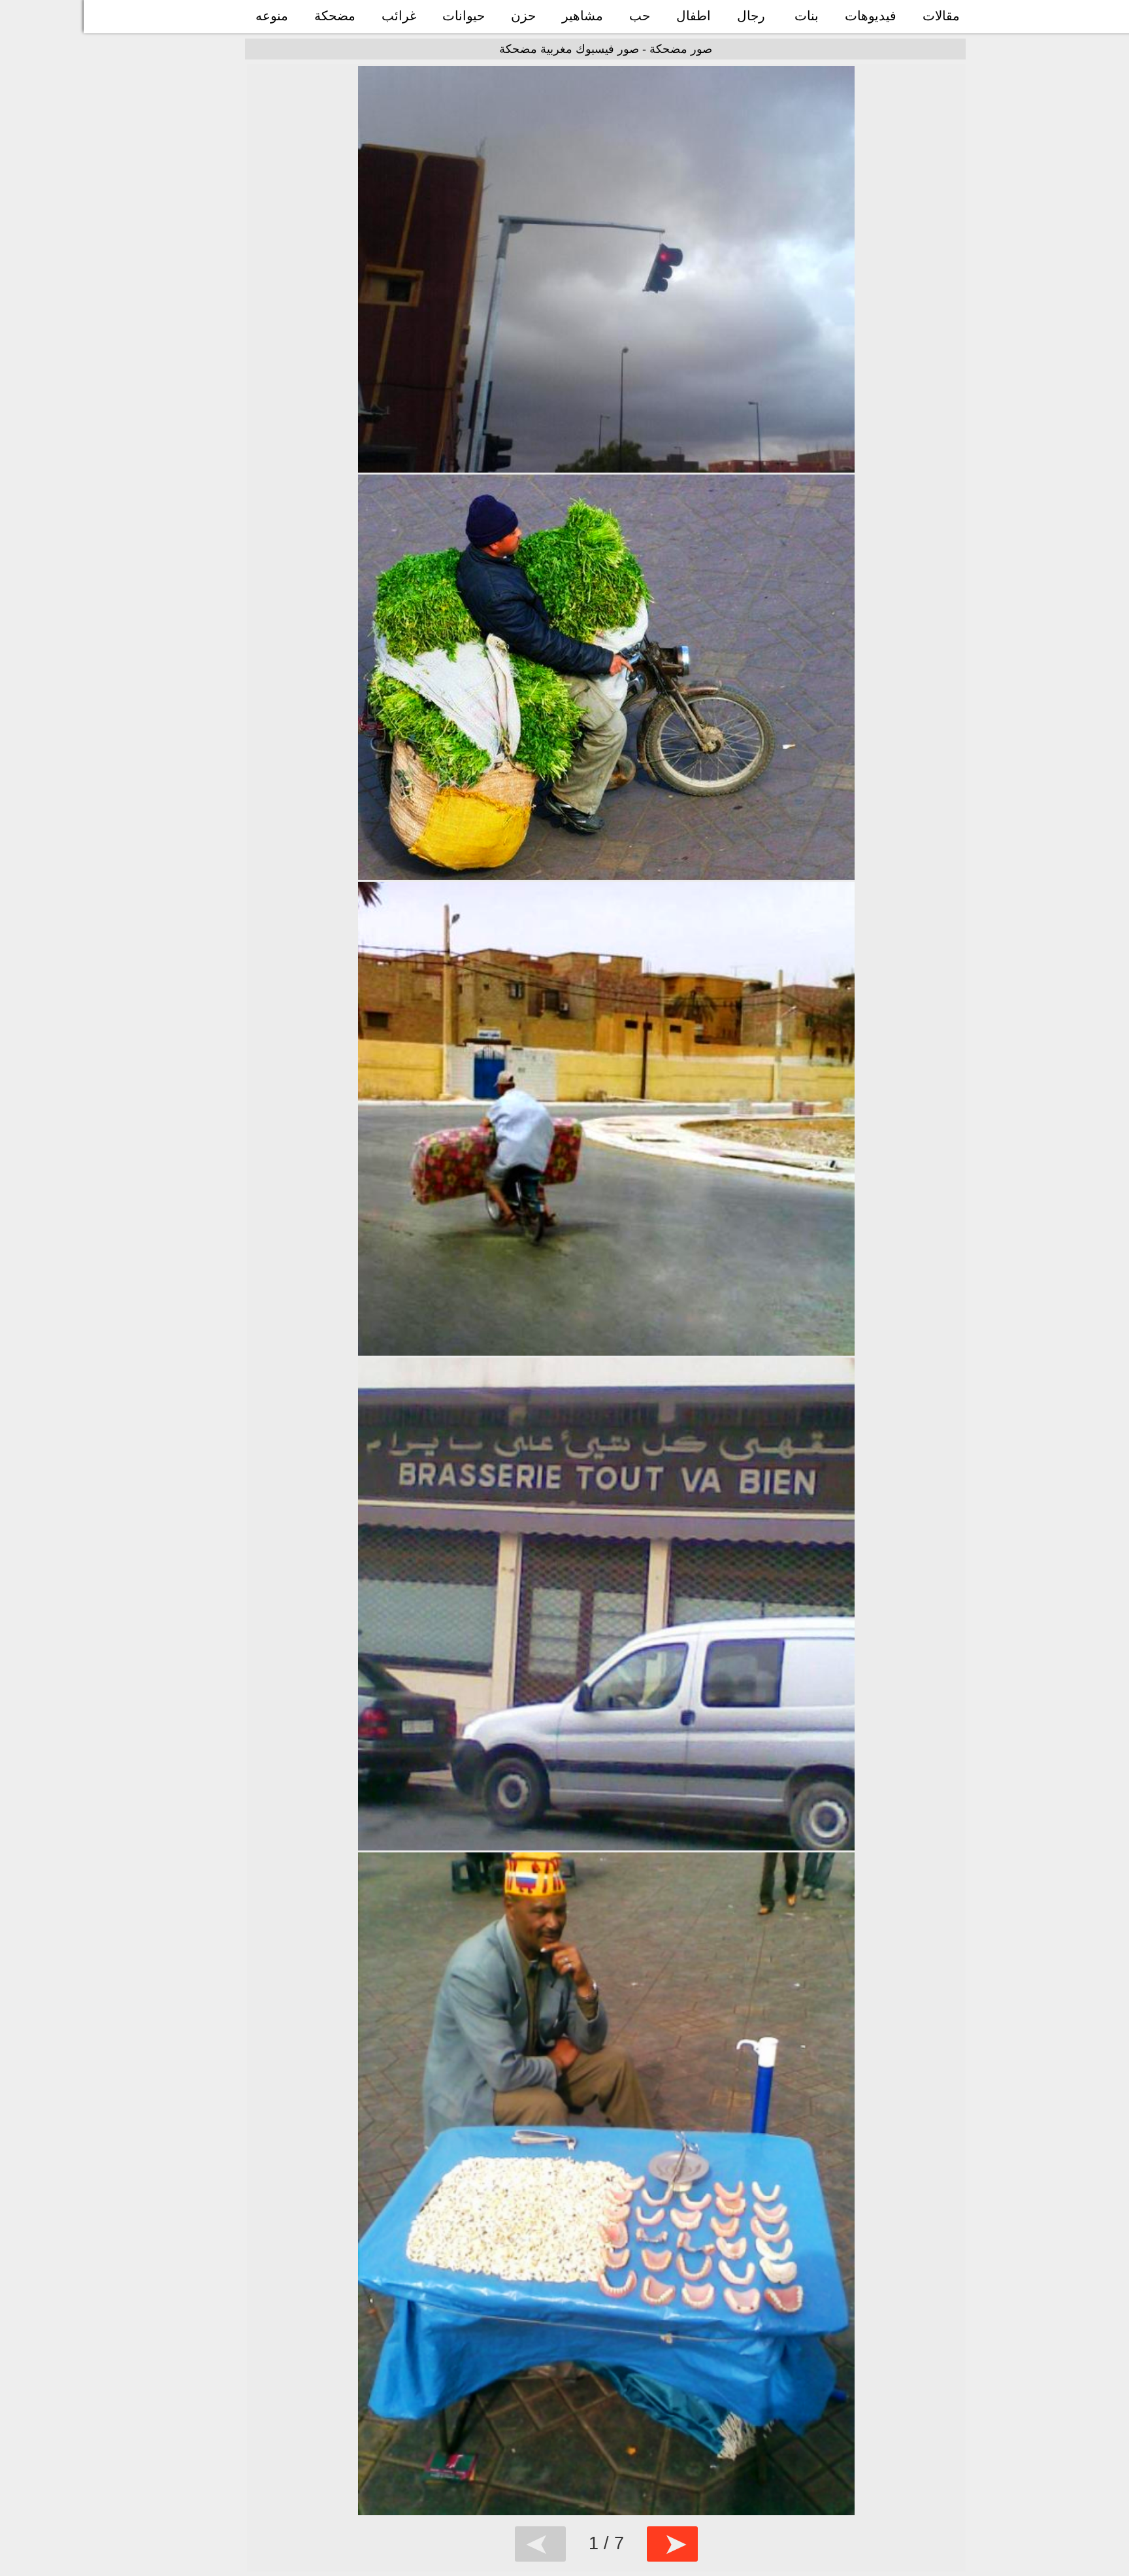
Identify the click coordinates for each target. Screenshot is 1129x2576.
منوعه (272, 16)
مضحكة (335, 16)
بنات (807, 16)
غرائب (399, 16)
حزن (523, 16)
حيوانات (464, 16)
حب (640, 16)
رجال (751, 16)
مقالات (941, 16)
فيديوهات (871, 16)
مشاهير (582, 16)
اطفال (694, 16)
